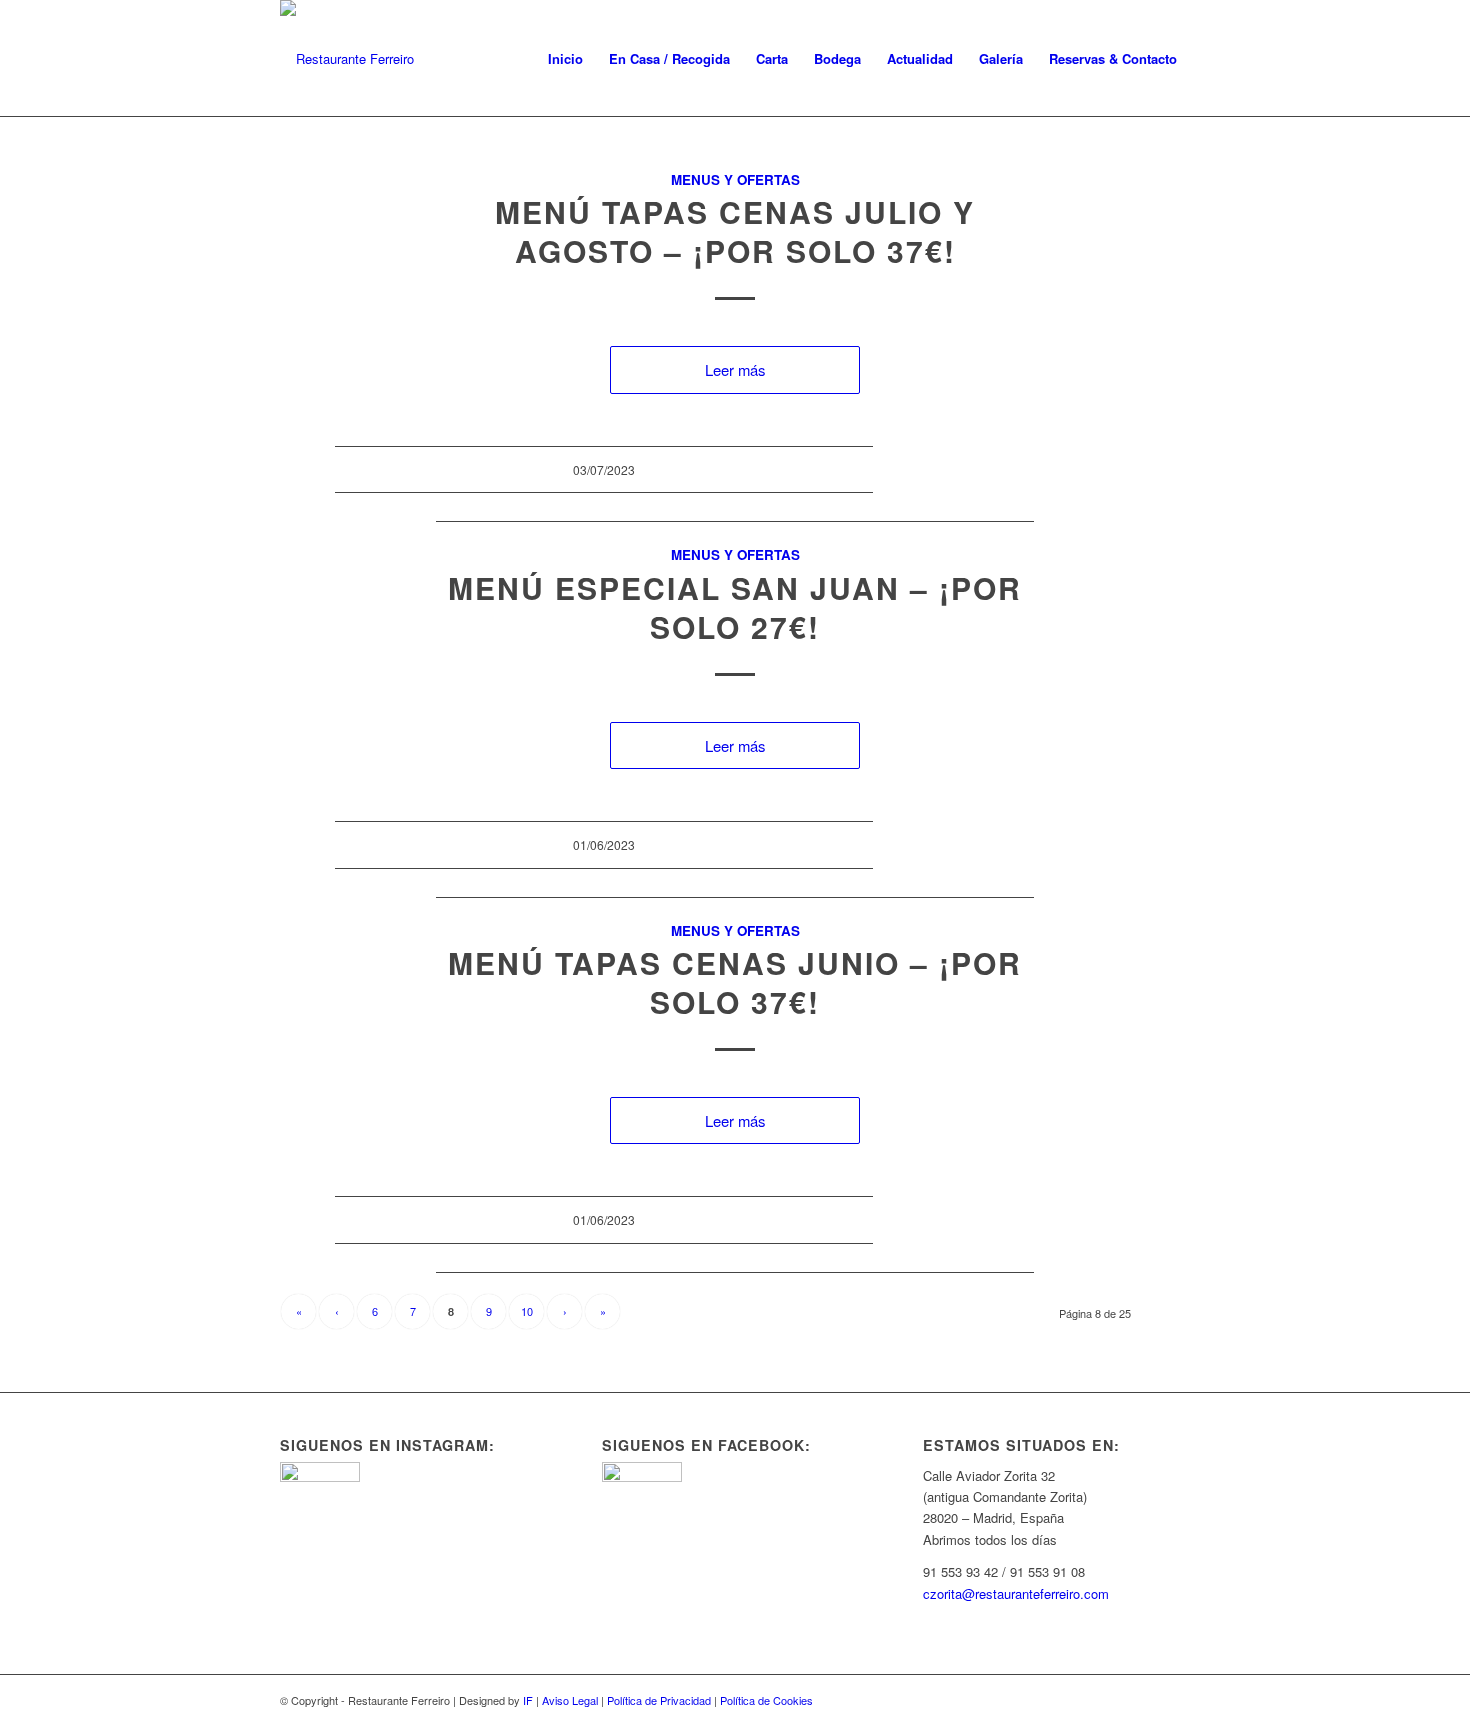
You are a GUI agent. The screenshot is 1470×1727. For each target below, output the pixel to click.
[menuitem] (565, 59)
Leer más (735, 369)
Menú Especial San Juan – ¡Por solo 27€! (735, 607)
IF (528, 1700)
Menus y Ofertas (735, 179)
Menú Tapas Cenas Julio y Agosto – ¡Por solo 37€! (735, 231)
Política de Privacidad (659, 1700)
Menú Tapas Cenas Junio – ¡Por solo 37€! (735, 982)
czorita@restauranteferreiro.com (1016, 1593)
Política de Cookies (766, 1700)
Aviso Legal (570, 1700)
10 (527, 1311)
